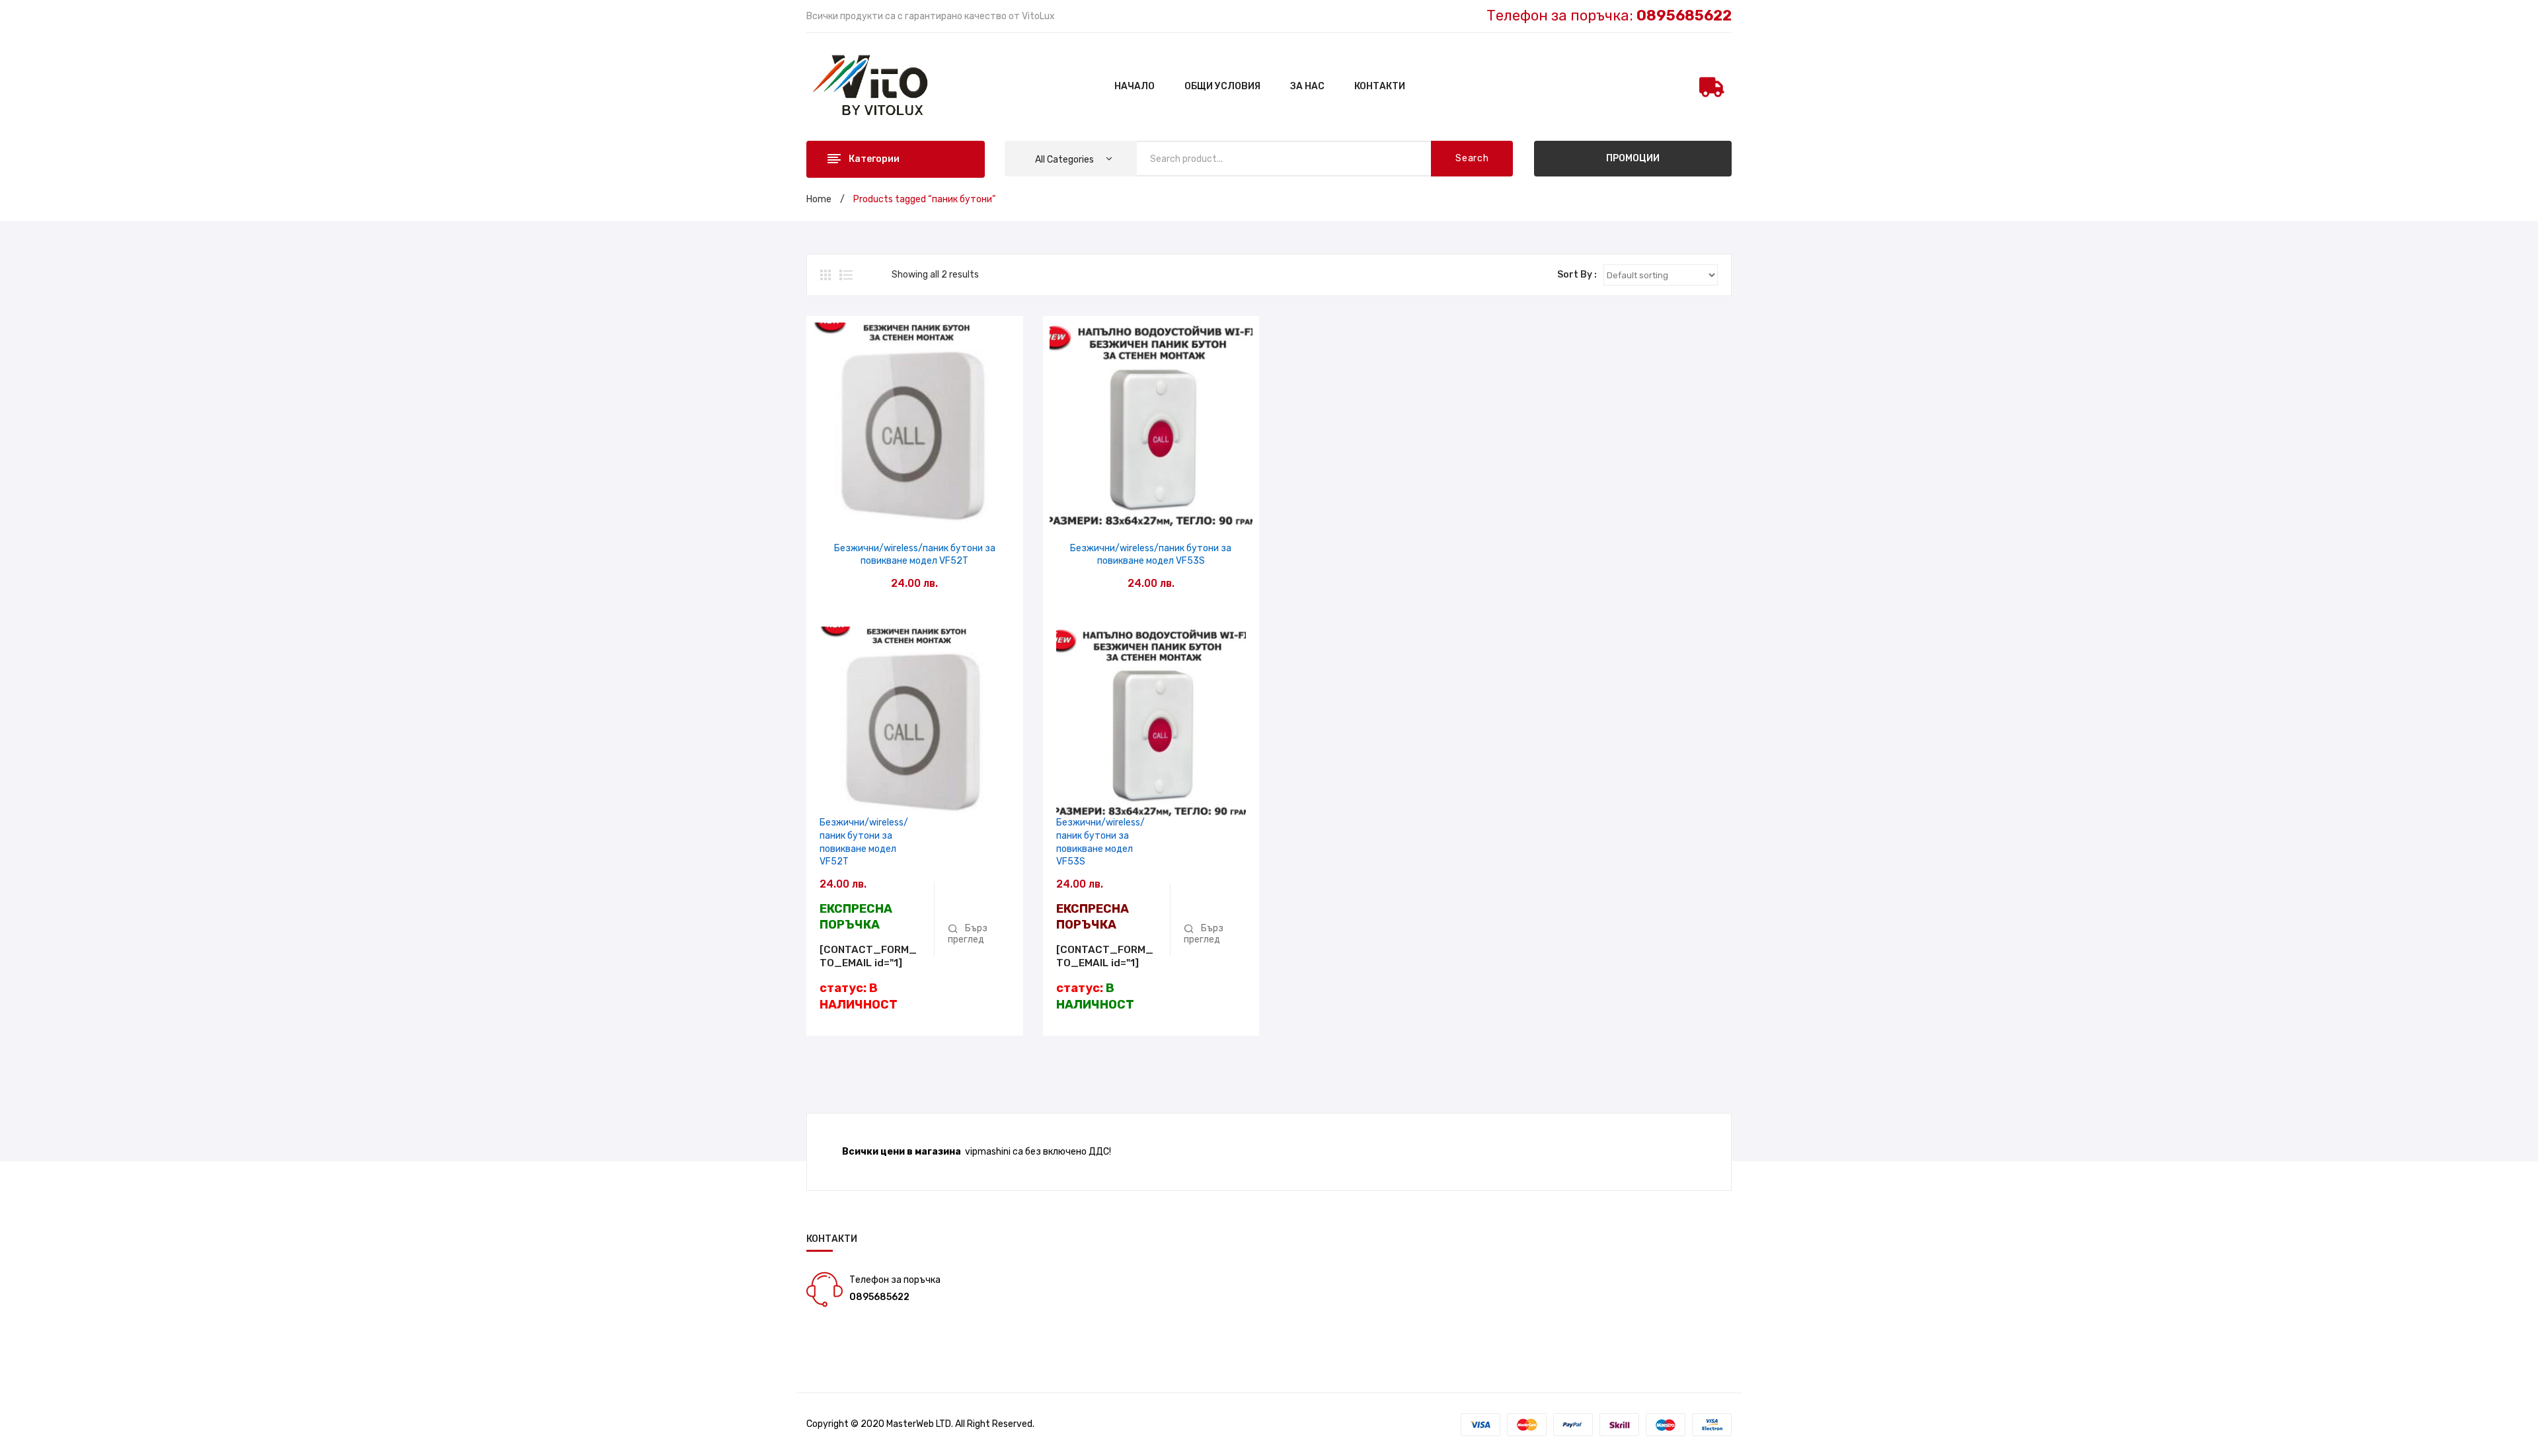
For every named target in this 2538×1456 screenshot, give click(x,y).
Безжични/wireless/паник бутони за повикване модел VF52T (915, 555)
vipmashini (988, 1152)
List (846, 275)
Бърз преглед (914, 512)
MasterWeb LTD (919, 1424)
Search (1472, 158)
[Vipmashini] (878, 86)
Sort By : (1577, 275)
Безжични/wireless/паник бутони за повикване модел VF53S (1151, 555)
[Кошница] (1712, 87)
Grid (827, 275)
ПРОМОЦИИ (1633, 158)
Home (819, 199)
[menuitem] (1134, 87)
